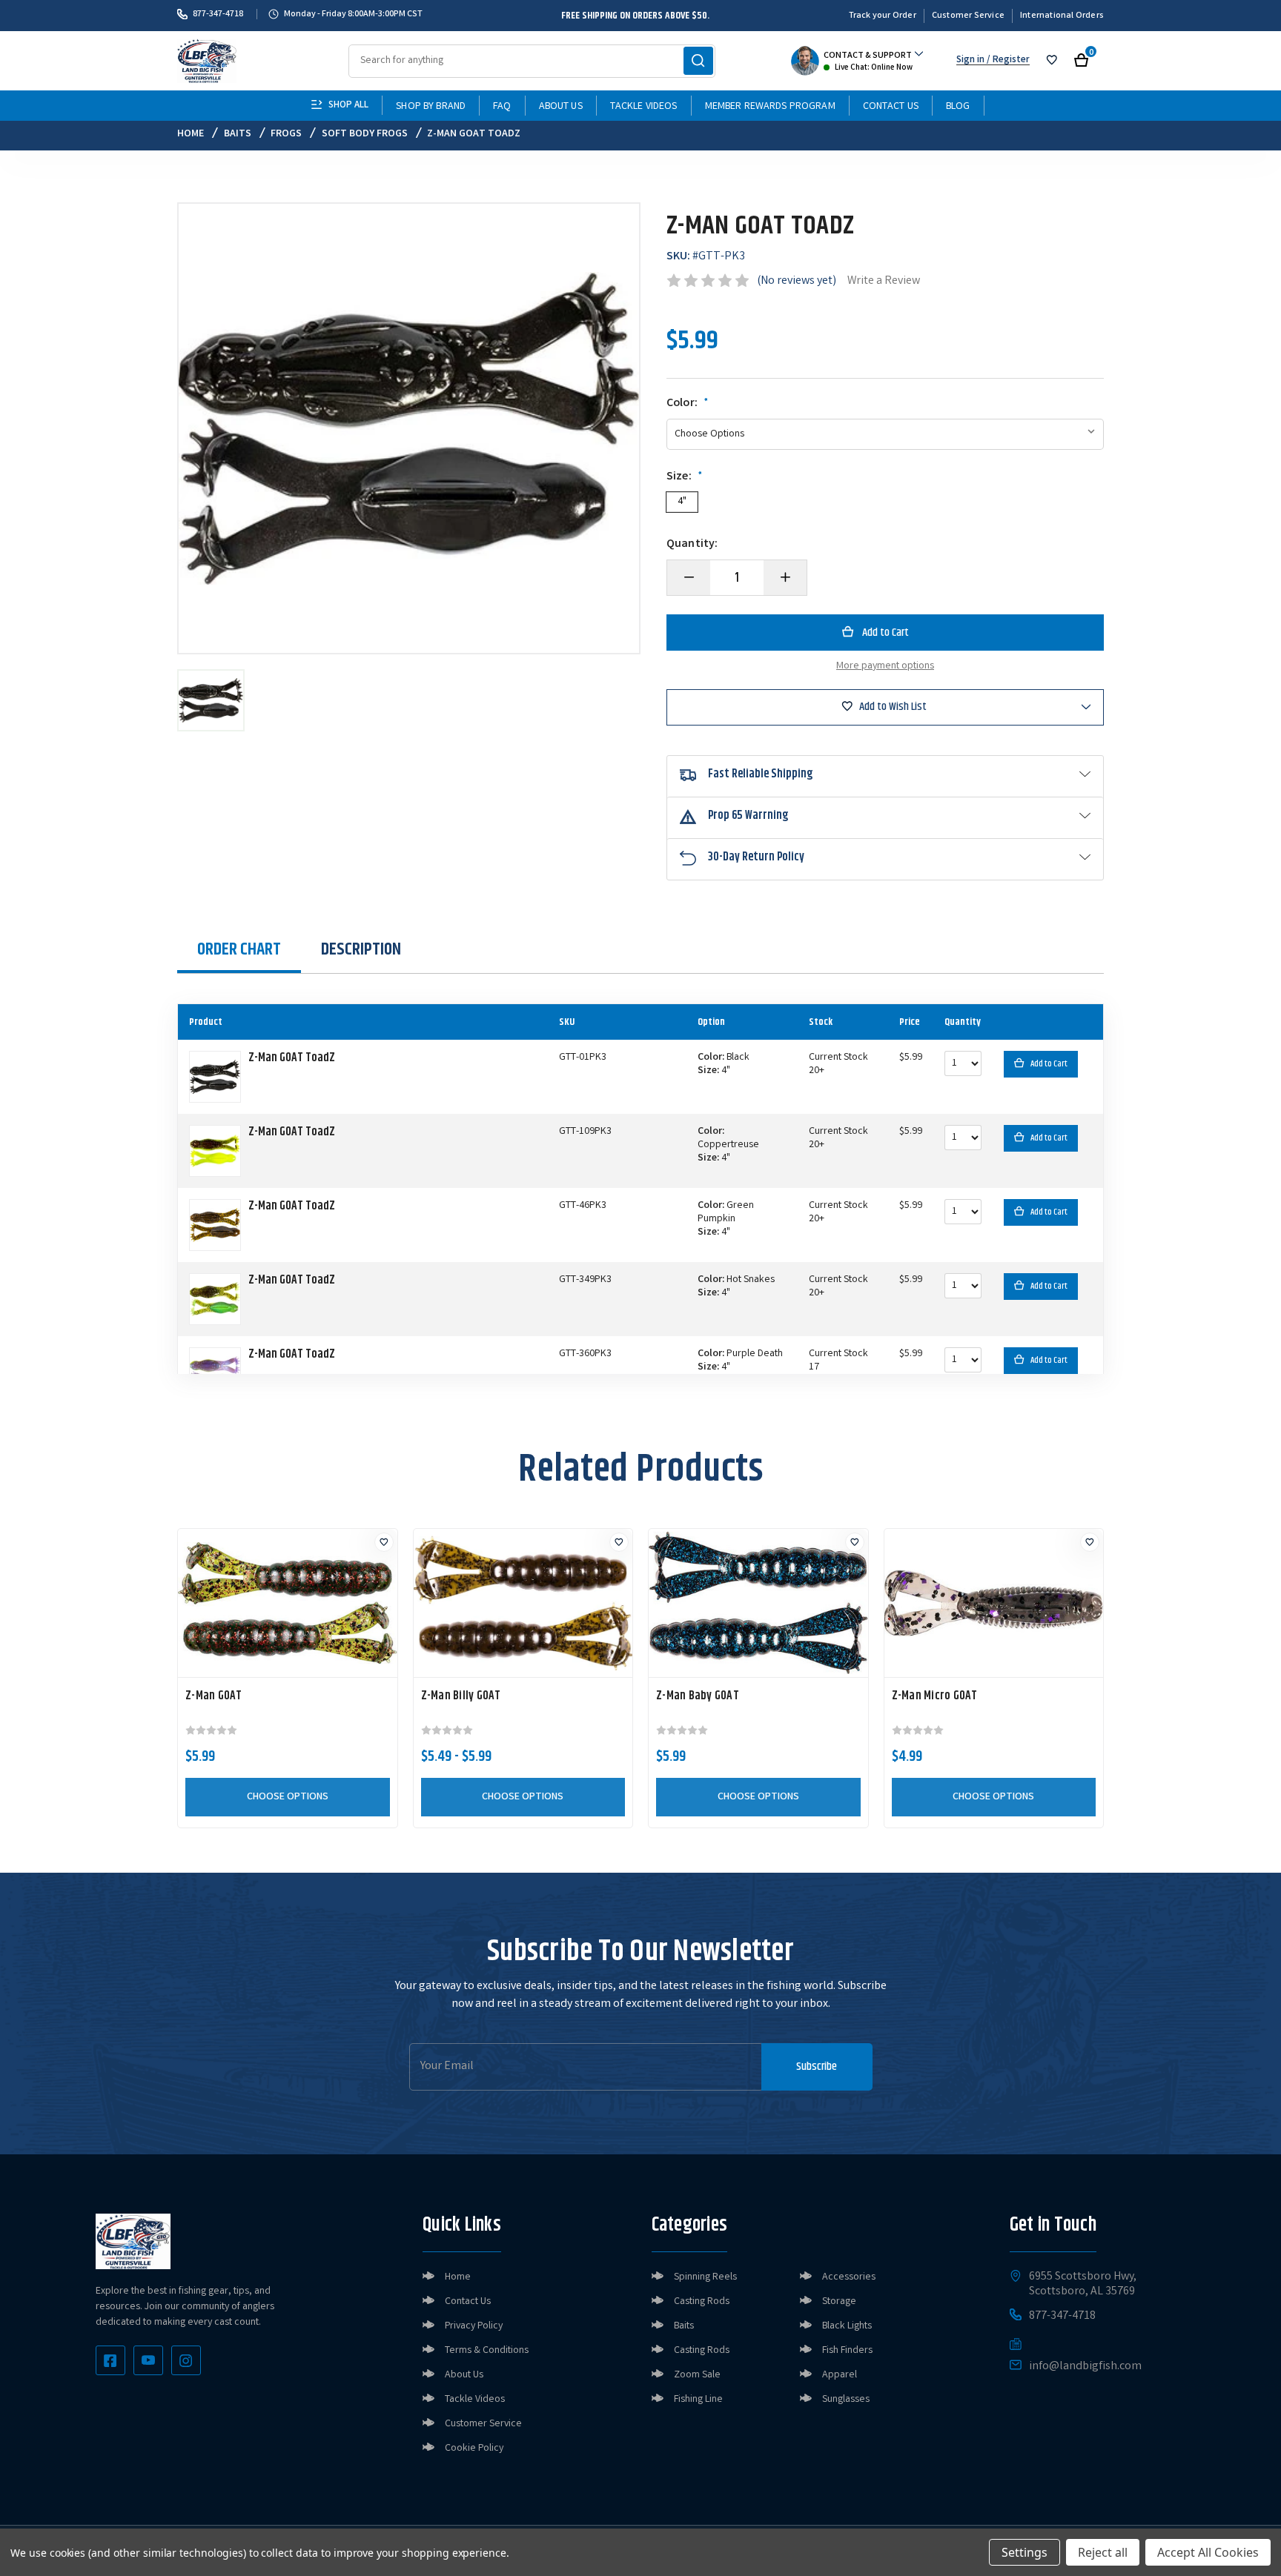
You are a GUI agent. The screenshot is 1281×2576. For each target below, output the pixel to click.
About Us (561, 107)
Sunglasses (846, 2400)
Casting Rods (702, 2302)
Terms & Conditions (487, 2351)
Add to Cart (1049, 1064)
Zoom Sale (697, 2375)
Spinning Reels (705, 2277)
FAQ (502, 107)
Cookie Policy (474, 2449)
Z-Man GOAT (214, 1696)
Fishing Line (698, 2400)
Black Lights (847, 2326)
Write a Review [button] (884, 281)
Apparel (840, 2375)
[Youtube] (148, 2360)
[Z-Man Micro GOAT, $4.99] (994, 1603)
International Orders (1062, 16)
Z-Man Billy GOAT (461, 1696)
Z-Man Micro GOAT (935, 1696)
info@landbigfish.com (1085, 2367)
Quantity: (692, 545)
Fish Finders (847, 2351)
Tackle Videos (644, 107)
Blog (958, 107)
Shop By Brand (431, 107)
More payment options (885, 666)
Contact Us (891, 107)
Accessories (849, 2277)
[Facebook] (110, 2360)
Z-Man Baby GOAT (698, 1696)
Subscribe (817, 2067)
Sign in (970, 60)
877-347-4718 (218, 14)
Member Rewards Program (770, 107)
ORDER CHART (239, 949)
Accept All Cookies (1208, 2552)
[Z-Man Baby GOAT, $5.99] (758, 1603)
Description (361, 949)
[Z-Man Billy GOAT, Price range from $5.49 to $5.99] (523, 1603)
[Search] (698, 61)
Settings (1025, 2552)
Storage (839, 2302)
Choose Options (288, 1797)
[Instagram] (186, 2360)
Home (458, 2277)
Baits (684, 2326)
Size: (685, 477)
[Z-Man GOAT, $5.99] (288, 1603)
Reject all (1103, 2552)
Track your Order (883, 16)
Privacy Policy (474, 2326)
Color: (688, 404)
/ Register (1007, 60)
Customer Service (968, 16)
